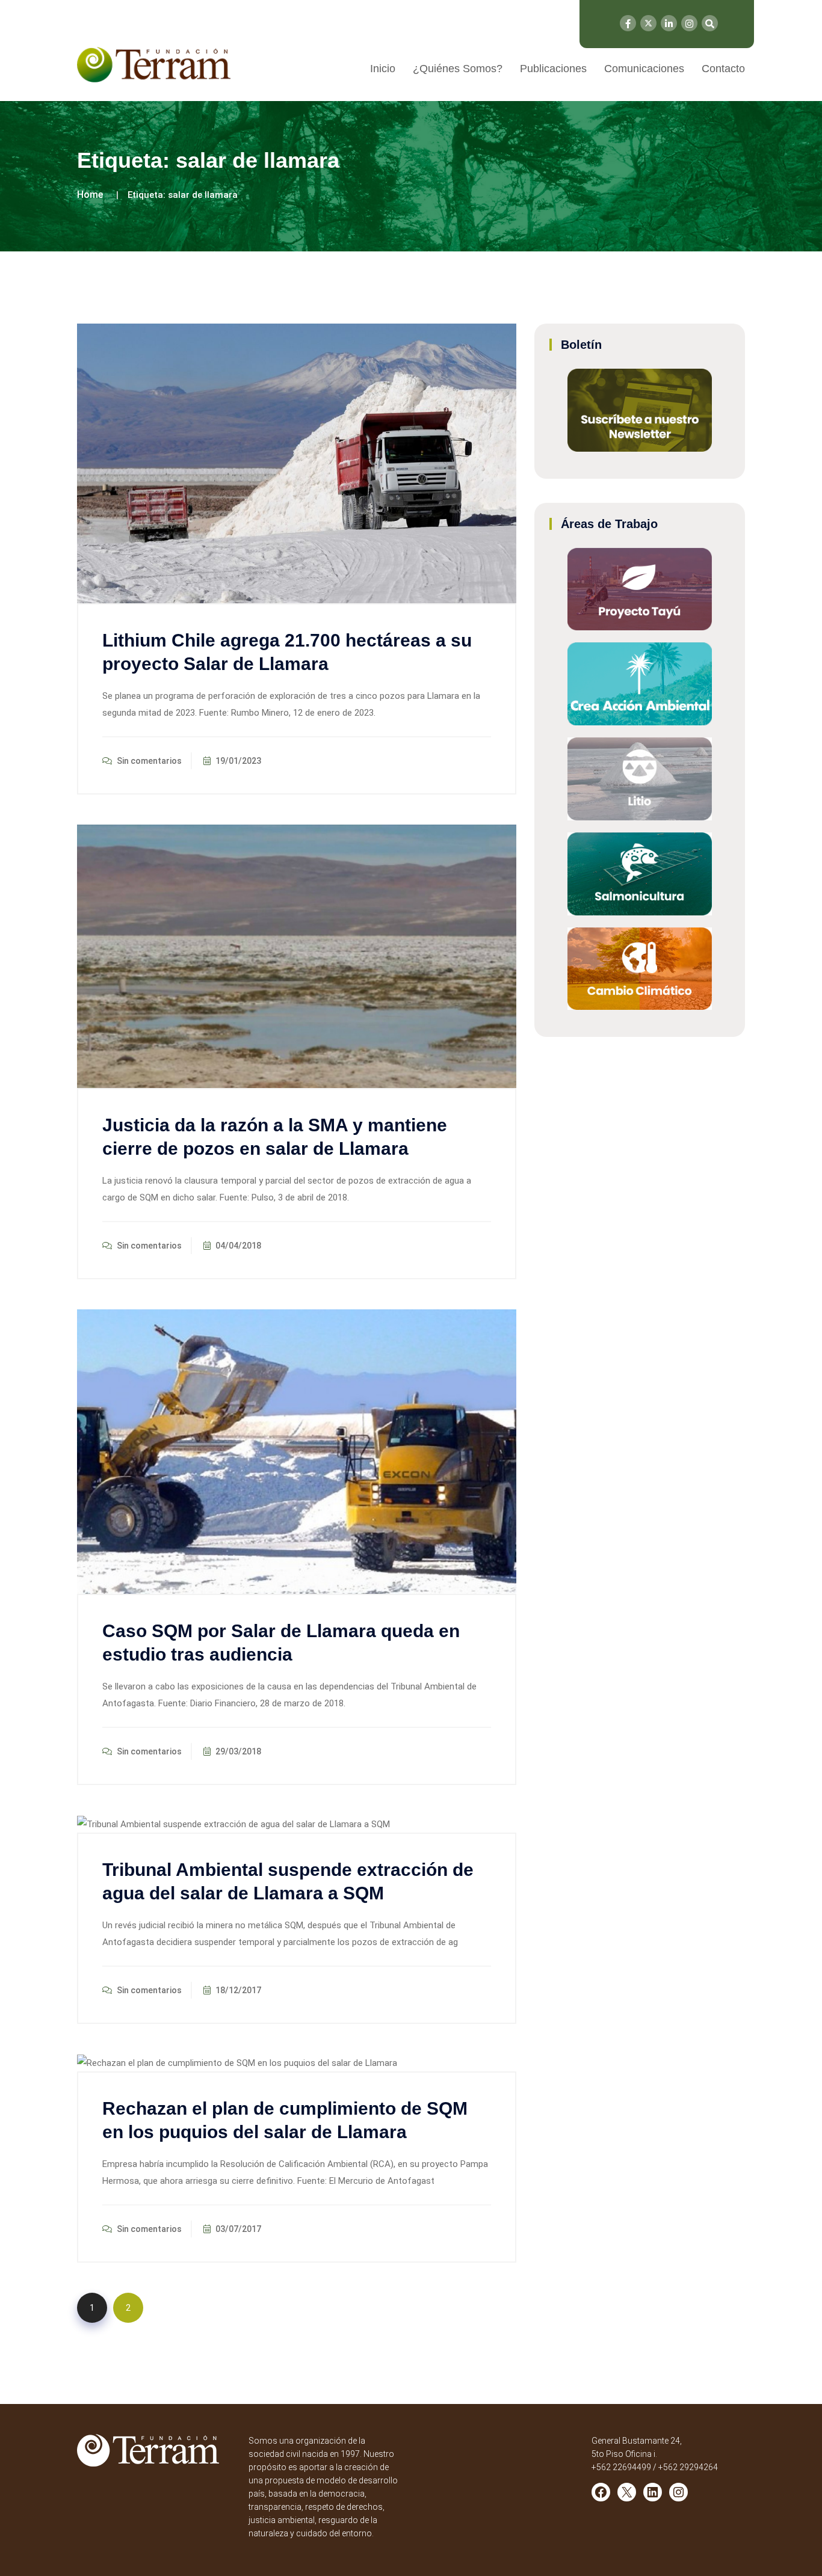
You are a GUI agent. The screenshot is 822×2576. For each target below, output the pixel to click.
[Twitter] (648, 23)
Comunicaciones (644, 69)
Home (90, 195)
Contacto (723, 69)
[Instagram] (689, 23)
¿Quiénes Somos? (458, 69)
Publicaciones (553, 69)
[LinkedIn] (669, 23)
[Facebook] (628, 23)
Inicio (383, 69)
